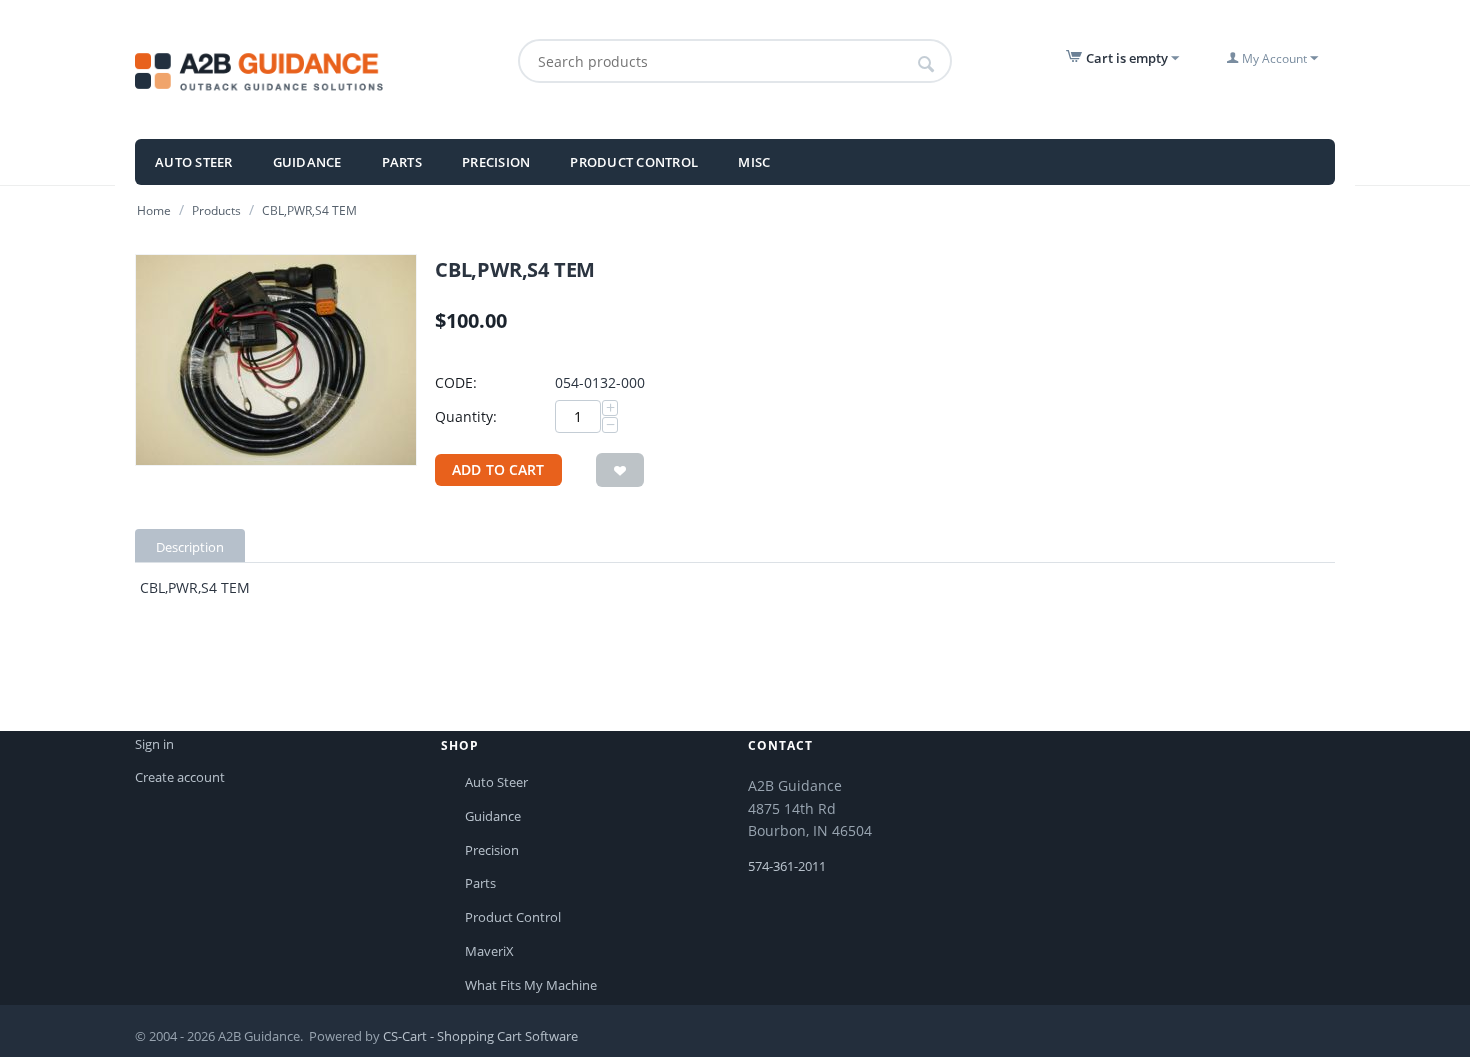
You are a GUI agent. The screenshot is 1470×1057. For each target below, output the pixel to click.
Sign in (154, 744)
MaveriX (489, 951)
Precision (496, 162)
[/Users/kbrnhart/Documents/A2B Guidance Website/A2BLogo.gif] (304, 69)
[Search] (926, 64)
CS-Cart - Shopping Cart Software (480, 1036)
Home (154, 210)
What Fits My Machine (531, 985)
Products (216, 210)
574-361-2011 (787, 866)
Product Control (634, 162)
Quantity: (466, 416)
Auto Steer (194, 162)
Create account (180, 777)
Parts (402, 162)
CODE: (456, 382)
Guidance (307, 162)
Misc (754, 162)
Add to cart (498, 469)
